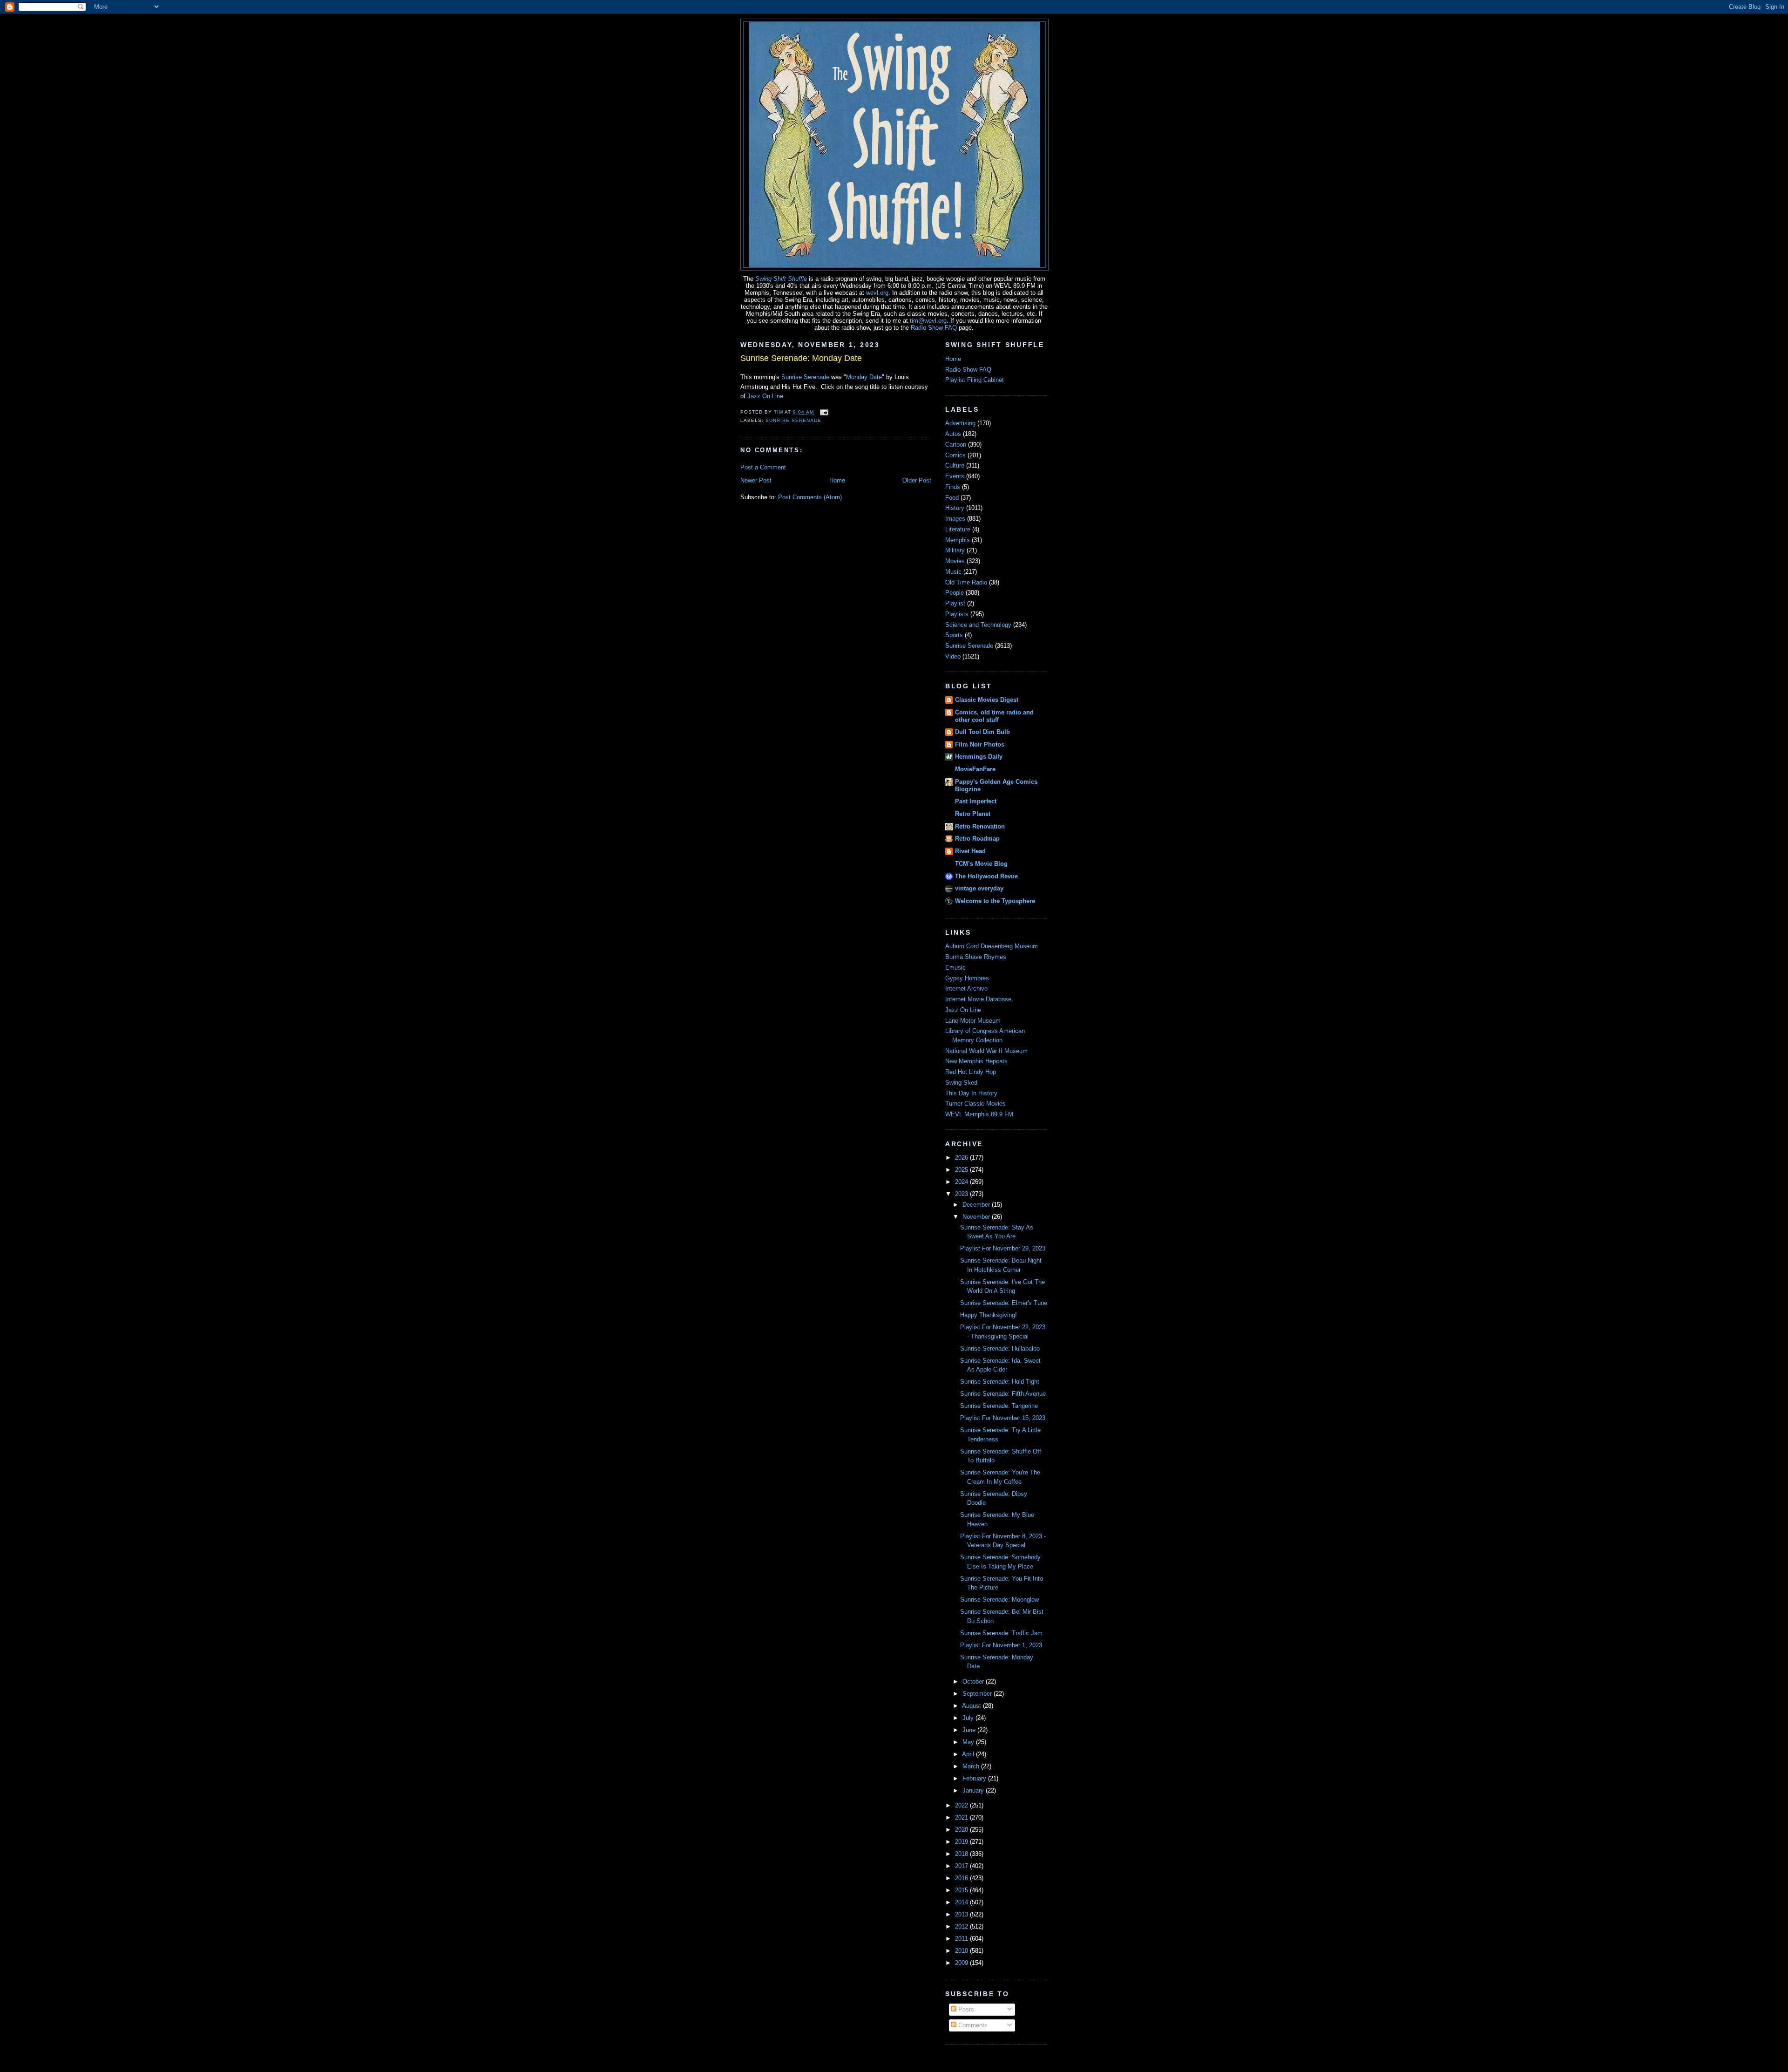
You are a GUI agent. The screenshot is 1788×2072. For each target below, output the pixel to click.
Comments (972, 2025)
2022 (962, 1805)
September (978, 1694)
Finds (953, 487)
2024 (962, 1182)
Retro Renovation (980, 826)
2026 (962, 1158)
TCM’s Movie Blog (981, 864)
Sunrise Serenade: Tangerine (999, 1406)
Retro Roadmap (977, 839)
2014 (962, 1902)
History (955, 508)
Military (955, 550)
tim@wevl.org (928, 321)
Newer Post (756, 480)
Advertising (960, 423)
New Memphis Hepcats (976, 1061)
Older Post (917, 480)
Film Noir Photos (980, 744)
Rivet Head (970, 851)
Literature (958, 529)
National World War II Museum (986, 1051)
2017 (962, 1866)
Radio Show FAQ (934, 328)
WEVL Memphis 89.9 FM (979, 1114)
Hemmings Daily (979, 757)
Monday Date (864, 377)
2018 (962, 1854)
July (969, 1718)
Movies (955, 561)
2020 (962, 1830)
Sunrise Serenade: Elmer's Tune (1004, 1303)
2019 (962, 1842)
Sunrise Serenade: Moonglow (999, 1600)
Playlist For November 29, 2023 (1003, 1248)
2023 (962, 1194)
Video (953, 656)
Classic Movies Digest (987, 700)
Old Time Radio (966, 582)
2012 (962, 1926)
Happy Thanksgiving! (989, 1315)
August (972, 1706)
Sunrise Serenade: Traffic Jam (1001, 1633)
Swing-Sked (961, 1083)
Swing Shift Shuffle (781, 279)
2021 (962, 1817)
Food (952, 498)
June (970, 1730)
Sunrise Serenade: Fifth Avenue (1003, 1394)
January (974, 1790)
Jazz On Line (765, 396)
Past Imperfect (976, 801)
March (972, 1766)
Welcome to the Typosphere (995, 901)
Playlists (957, 614)
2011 (962, 1939)
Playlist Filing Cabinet (975, 380)
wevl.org (877, 293)
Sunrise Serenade (805, 377)
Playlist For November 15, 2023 (1003, 1418)
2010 (962, 1951)
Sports (954, 635)
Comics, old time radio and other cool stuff (994, 716)
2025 (962, 1170)
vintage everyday (979, 888)
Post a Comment (763, 467)
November (977, 1217)
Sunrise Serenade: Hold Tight (1000, 1382)
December (977, 1205)
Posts (965, 2009)
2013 (962, 1914)
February (975, 1778)
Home (837, 480)
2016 (962, 1878)
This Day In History (971, 1093)
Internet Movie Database (978, 999)
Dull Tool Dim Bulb (982, 732)
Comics (955, 455)
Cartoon (956, 445)
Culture (955, 465)
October (974, 1681)
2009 (962, 1963)
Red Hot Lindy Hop (971, 1072)
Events (955, 476)
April (969, 1754)
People (955, 593)
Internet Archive (966, 988)
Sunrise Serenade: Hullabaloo (1000, 1348)
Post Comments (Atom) (810, 497)
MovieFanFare (975, 769)
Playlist (955, 603)
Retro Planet (973, 814)
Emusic (955, 968)
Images (955, 519)
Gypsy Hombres (967, 978)
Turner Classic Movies (975, 1104)
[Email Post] (824, 412)
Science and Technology (978, 625)
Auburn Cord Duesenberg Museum (992, 946)
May (969, 1742)
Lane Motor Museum (973, 1021)
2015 (962, 1890)
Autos (953, 434)
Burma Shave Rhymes (976, 957)
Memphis (958, 540)
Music (953, 572)
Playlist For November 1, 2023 (1001, 1645)
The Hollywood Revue (986, 876)
